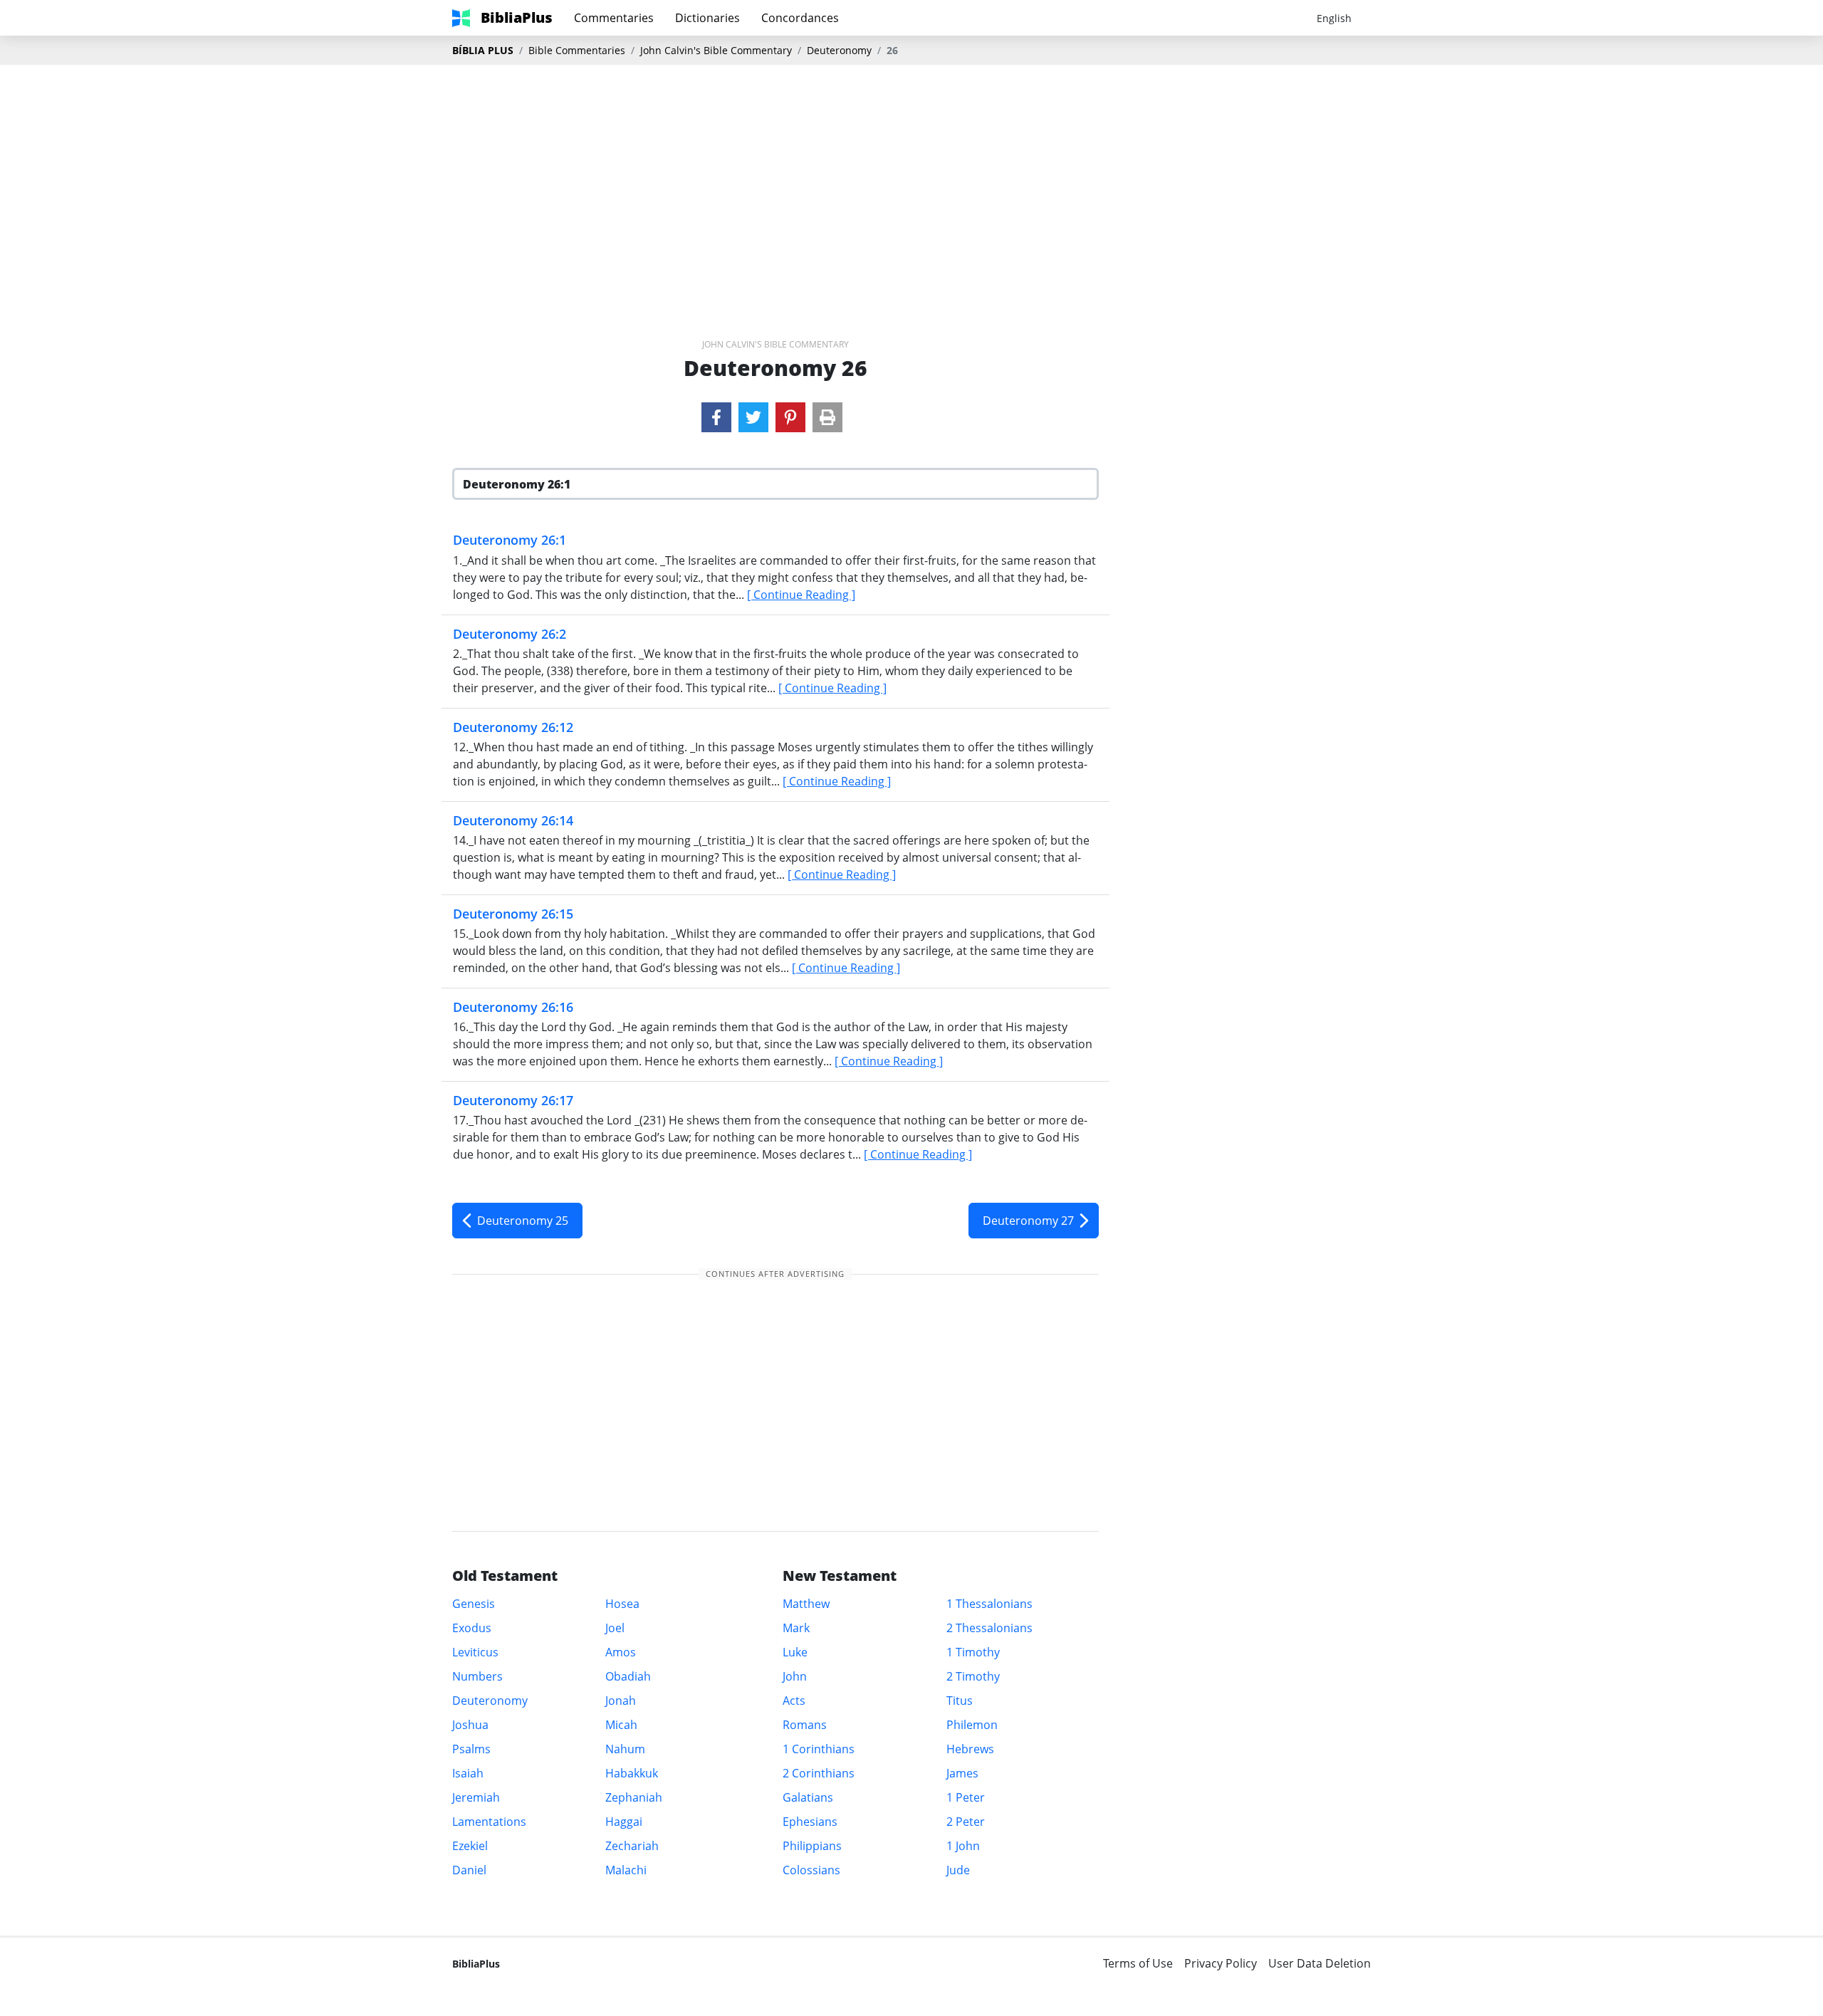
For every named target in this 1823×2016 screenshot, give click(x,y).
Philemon (972, 1725)
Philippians (812, 1846)
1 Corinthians (819, 1749)
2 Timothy (973, 1676)
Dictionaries (707, 18)
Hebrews (970, 1749)
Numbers (477, 1676)
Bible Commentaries (577, 50)
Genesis (474, 1604)
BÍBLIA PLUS (483, 50)
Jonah (621, 1701)
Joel (615, 1628)
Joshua (470, 1725)
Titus (960, 1701)
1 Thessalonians (989, 1604)
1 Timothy (973, 1652)
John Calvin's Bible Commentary (716, 50)
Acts (794, 1701)
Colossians (811, 1870)
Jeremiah (476, 1797)
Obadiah (628, 1676)
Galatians (808, 1797)
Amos (621, 1652)
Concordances (800, 18)
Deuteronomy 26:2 (510, 634)
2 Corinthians (819, 1773)
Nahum (625, 1749)
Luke (795, 1652)
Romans (805, 1725)
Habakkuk (632, 1773)
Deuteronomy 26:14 (513, 820)
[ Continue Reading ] (801, 595)
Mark (796, 1628)
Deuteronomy (839, 50)
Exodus (472, 1628)
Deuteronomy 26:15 (513, 914)
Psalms (471, 1749)
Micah (621, 1725)
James (962, 1773)
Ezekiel (470, 1846)
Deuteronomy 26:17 (513, 1100)
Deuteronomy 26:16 (513, 1007)
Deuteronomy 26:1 (510, 540)
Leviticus (475, 1652)
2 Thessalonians (989, 1628)
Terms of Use (1138, 1963)
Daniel (469, 1870)
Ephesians (810, 1822)
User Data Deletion (1320, 1963)
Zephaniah (634, 1797)
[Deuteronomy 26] (716, 417)
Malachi (626, 1870)
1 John (963, 1846)
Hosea (622, 1604)
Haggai (624, 1822)
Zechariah (632, 1846)
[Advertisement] (911, 179)
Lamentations (489, 1822)
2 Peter (966, 1822)
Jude (958, 1870)
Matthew (806, 1604)
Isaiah (468, 1773)
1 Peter (966, 1797)
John (795, 1676)
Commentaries (614, 18)
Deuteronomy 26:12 (513, 727)
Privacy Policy (1221, 1963)
